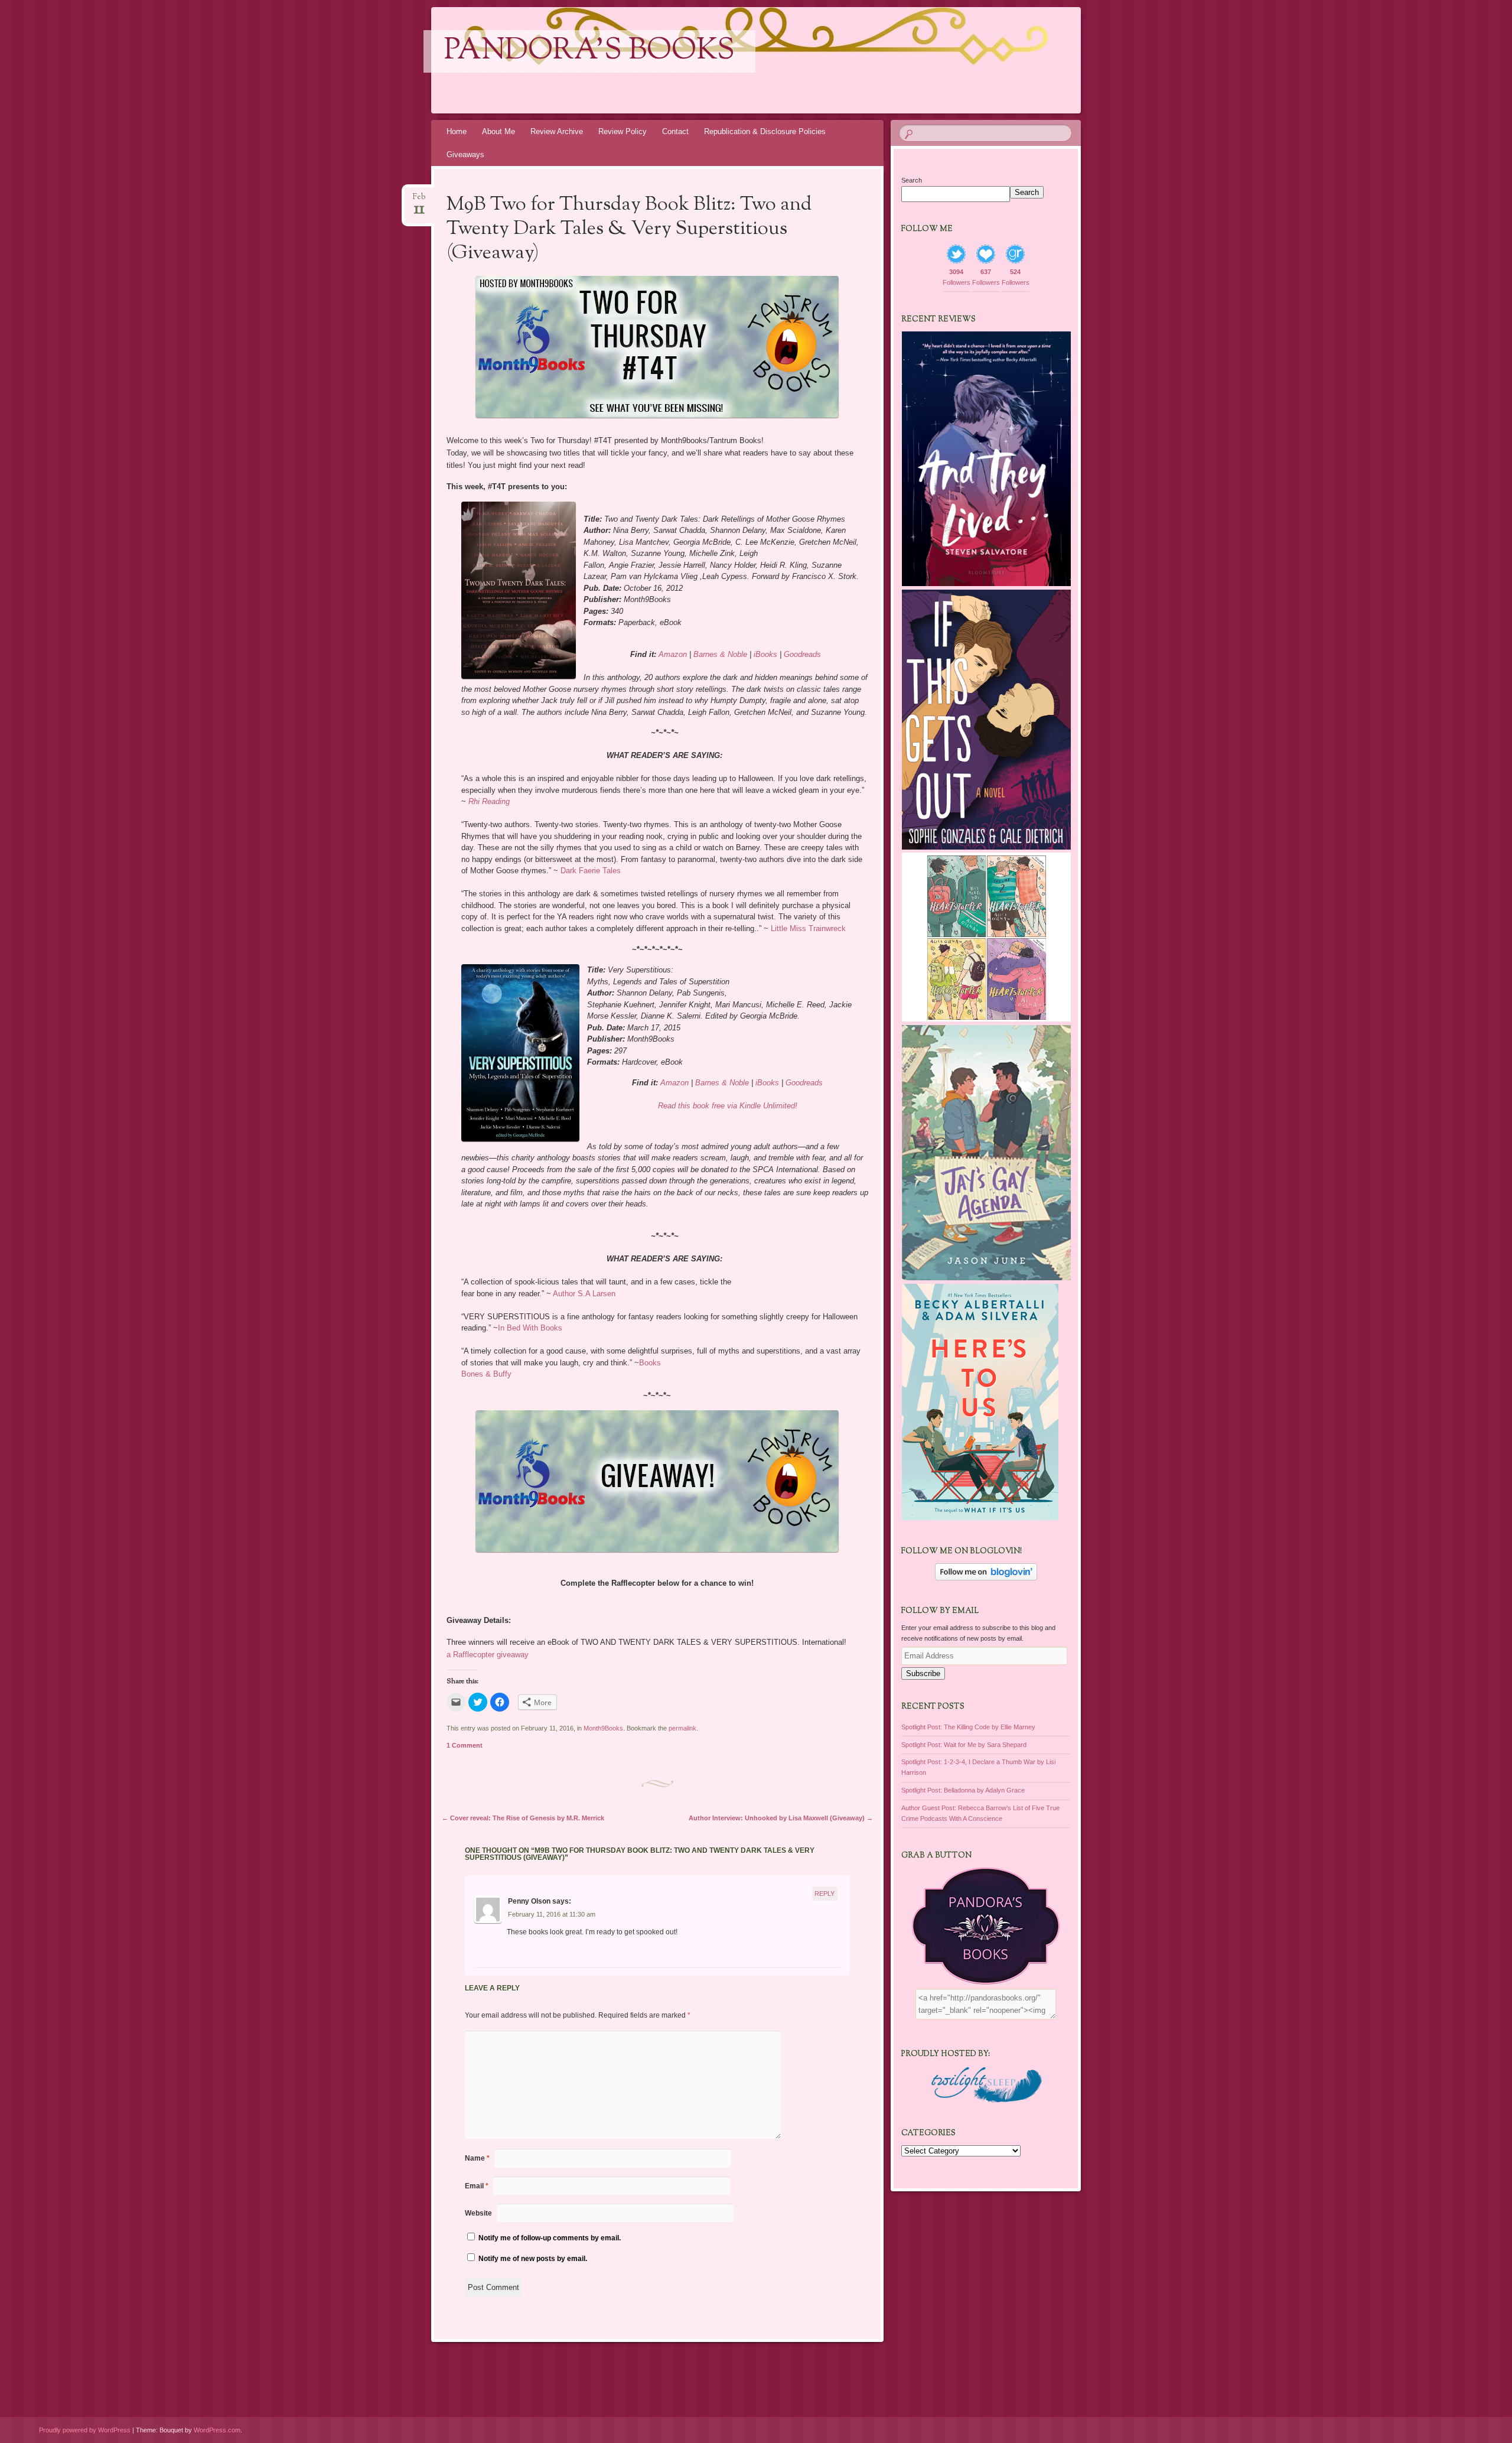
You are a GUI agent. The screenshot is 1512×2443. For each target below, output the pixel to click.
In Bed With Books (530, 1328)
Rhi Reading (489, 801)
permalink (682, 1728)
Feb (419, 201)
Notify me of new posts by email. (533, 2259)
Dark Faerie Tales (591, 871)
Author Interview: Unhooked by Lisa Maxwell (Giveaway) (781, 1818)
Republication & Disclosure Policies (765, 131)
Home (457, 131)
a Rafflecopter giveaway (488, 1655)
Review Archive (557, 131)
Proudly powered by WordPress (85, 2430)
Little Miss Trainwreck (808, 928)
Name (477, 2158)
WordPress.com (217, 2430)
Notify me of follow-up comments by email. (550, 2238)
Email (477, 2186)
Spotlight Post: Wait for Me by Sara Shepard (964, 1745)
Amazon (673, 654)
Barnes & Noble (720, 654)
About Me (498, 131)
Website (478, 2213)
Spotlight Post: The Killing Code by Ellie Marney (968, 1727)
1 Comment (465, 1745)
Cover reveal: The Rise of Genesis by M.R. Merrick (523, 1818)
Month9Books (603, 1728)
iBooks (765, 654)
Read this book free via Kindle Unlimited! (728, 1106)
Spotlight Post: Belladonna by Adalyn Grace (963, 1790)
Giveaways (465, 154)
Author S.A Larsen (584, 1294)
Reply (825, 1894)
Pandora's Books (589, 51)
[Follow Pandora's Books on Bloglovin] (986, 1578)
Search (912, 180)
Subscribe (923, 1673)
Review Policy (623, 131)
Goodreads (802, 654)
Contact (675, 131)
